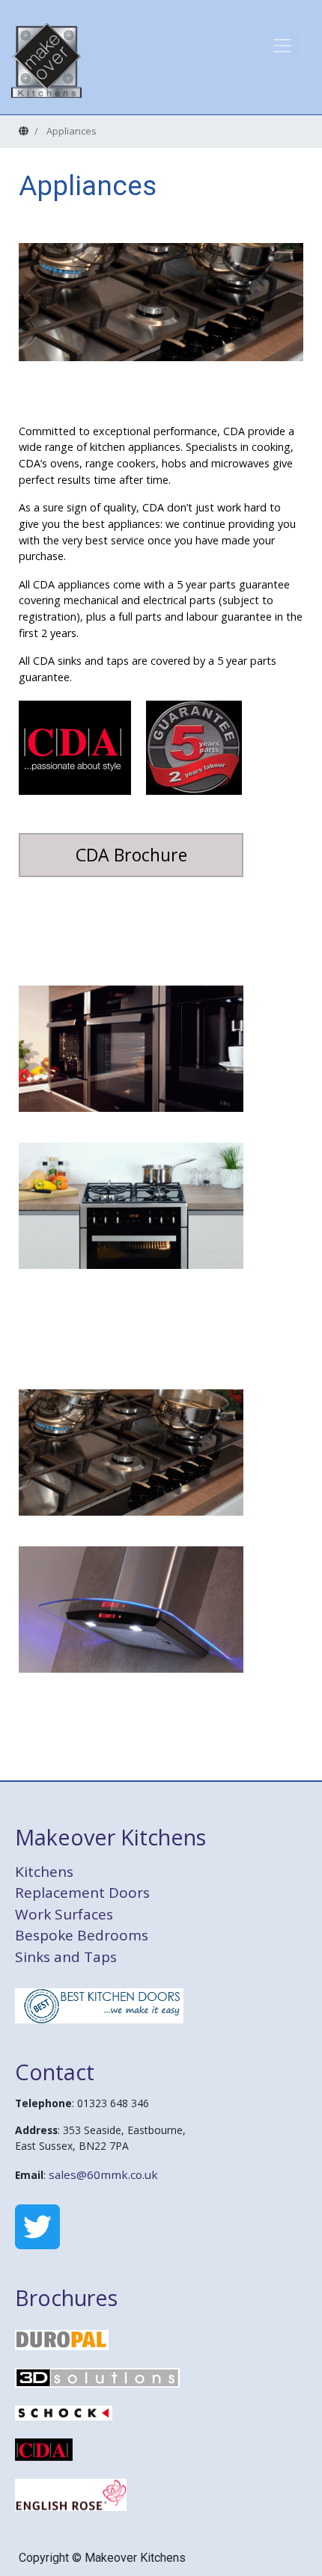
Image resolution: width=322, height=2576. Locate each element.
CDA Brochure (131, 855)
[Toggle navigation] (282, 46)
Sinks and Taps (66, 1957)
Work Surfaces (64, 1914)
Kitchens (44, 1872)
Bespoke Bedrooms (82, 1935)
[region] (161, 302)
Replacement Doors (82, 1893)
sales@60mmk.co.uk (103, 2174)
